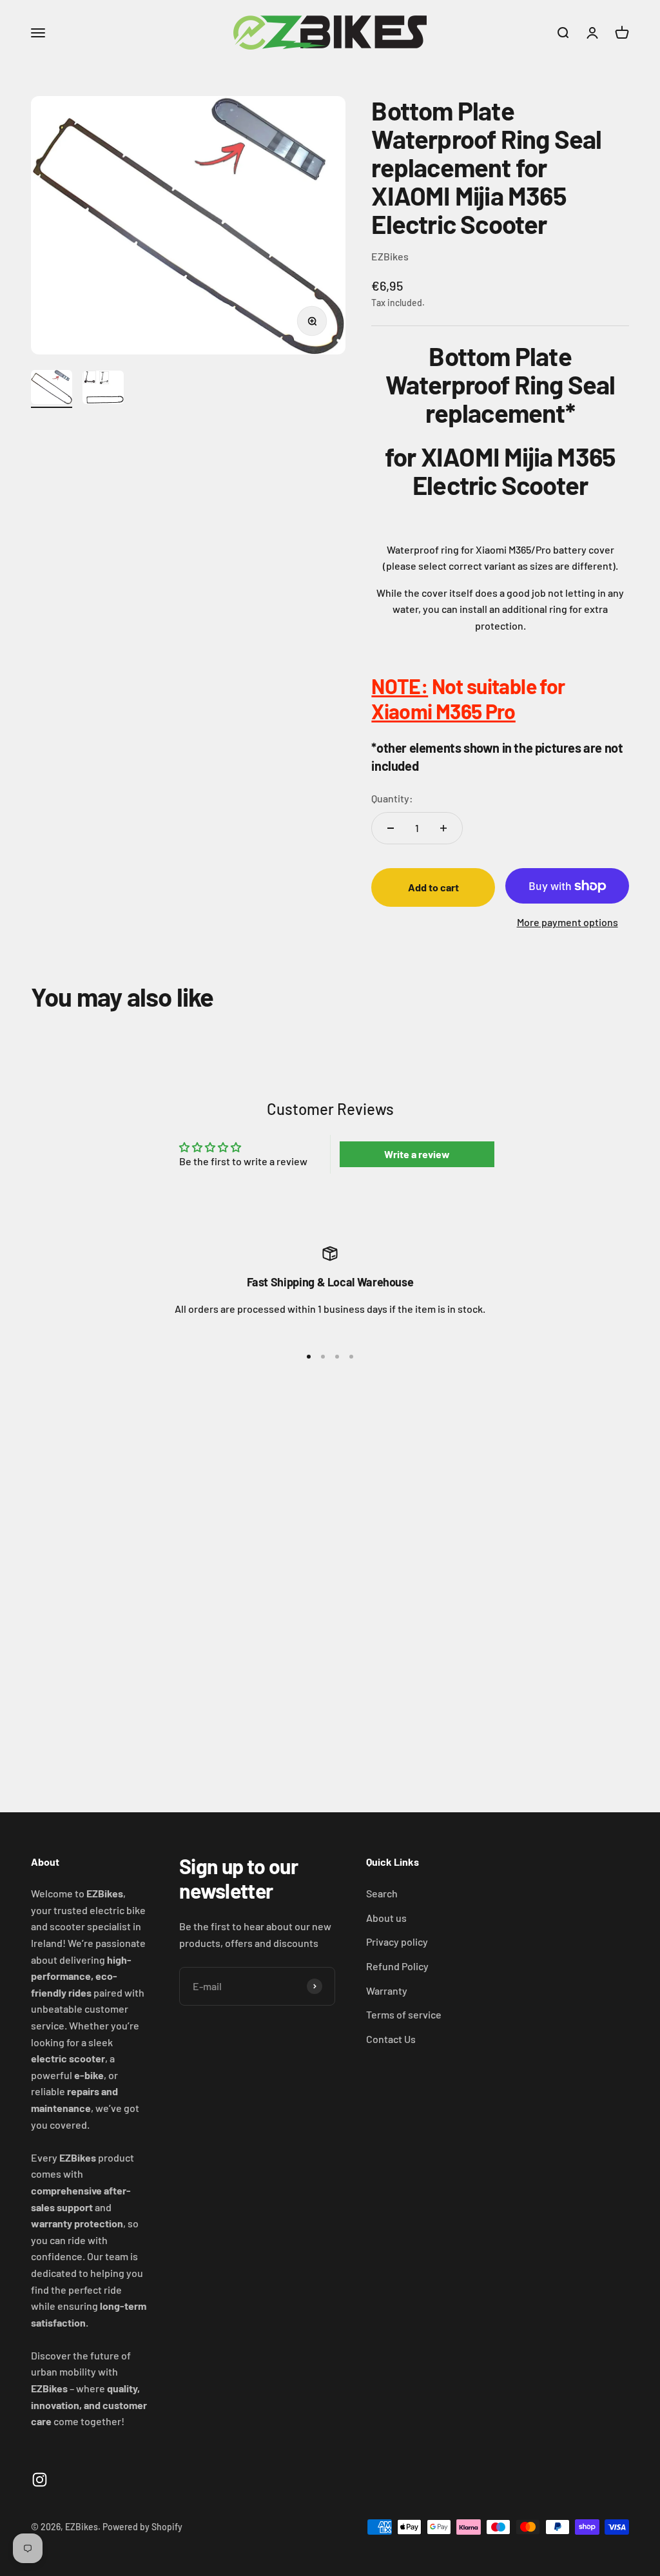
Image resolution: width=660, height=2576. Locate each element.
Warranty (387, 1990)
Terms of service (404, 2014)
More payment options (568, 922)
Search (382, 1893)
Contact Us (391, 2039)
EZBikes (390, 256)
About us (386, 1918)
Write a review (417, 1154)
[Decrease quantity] (391, 828)
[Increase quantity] (443, 828)
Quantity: (392, 798)
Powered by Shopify (142, 2527)
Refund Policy (397, 1966)
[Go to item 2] (103, 389)
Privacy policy (397, 1942)
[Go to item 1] (52, 389)
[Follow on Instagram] (40, 2480)
